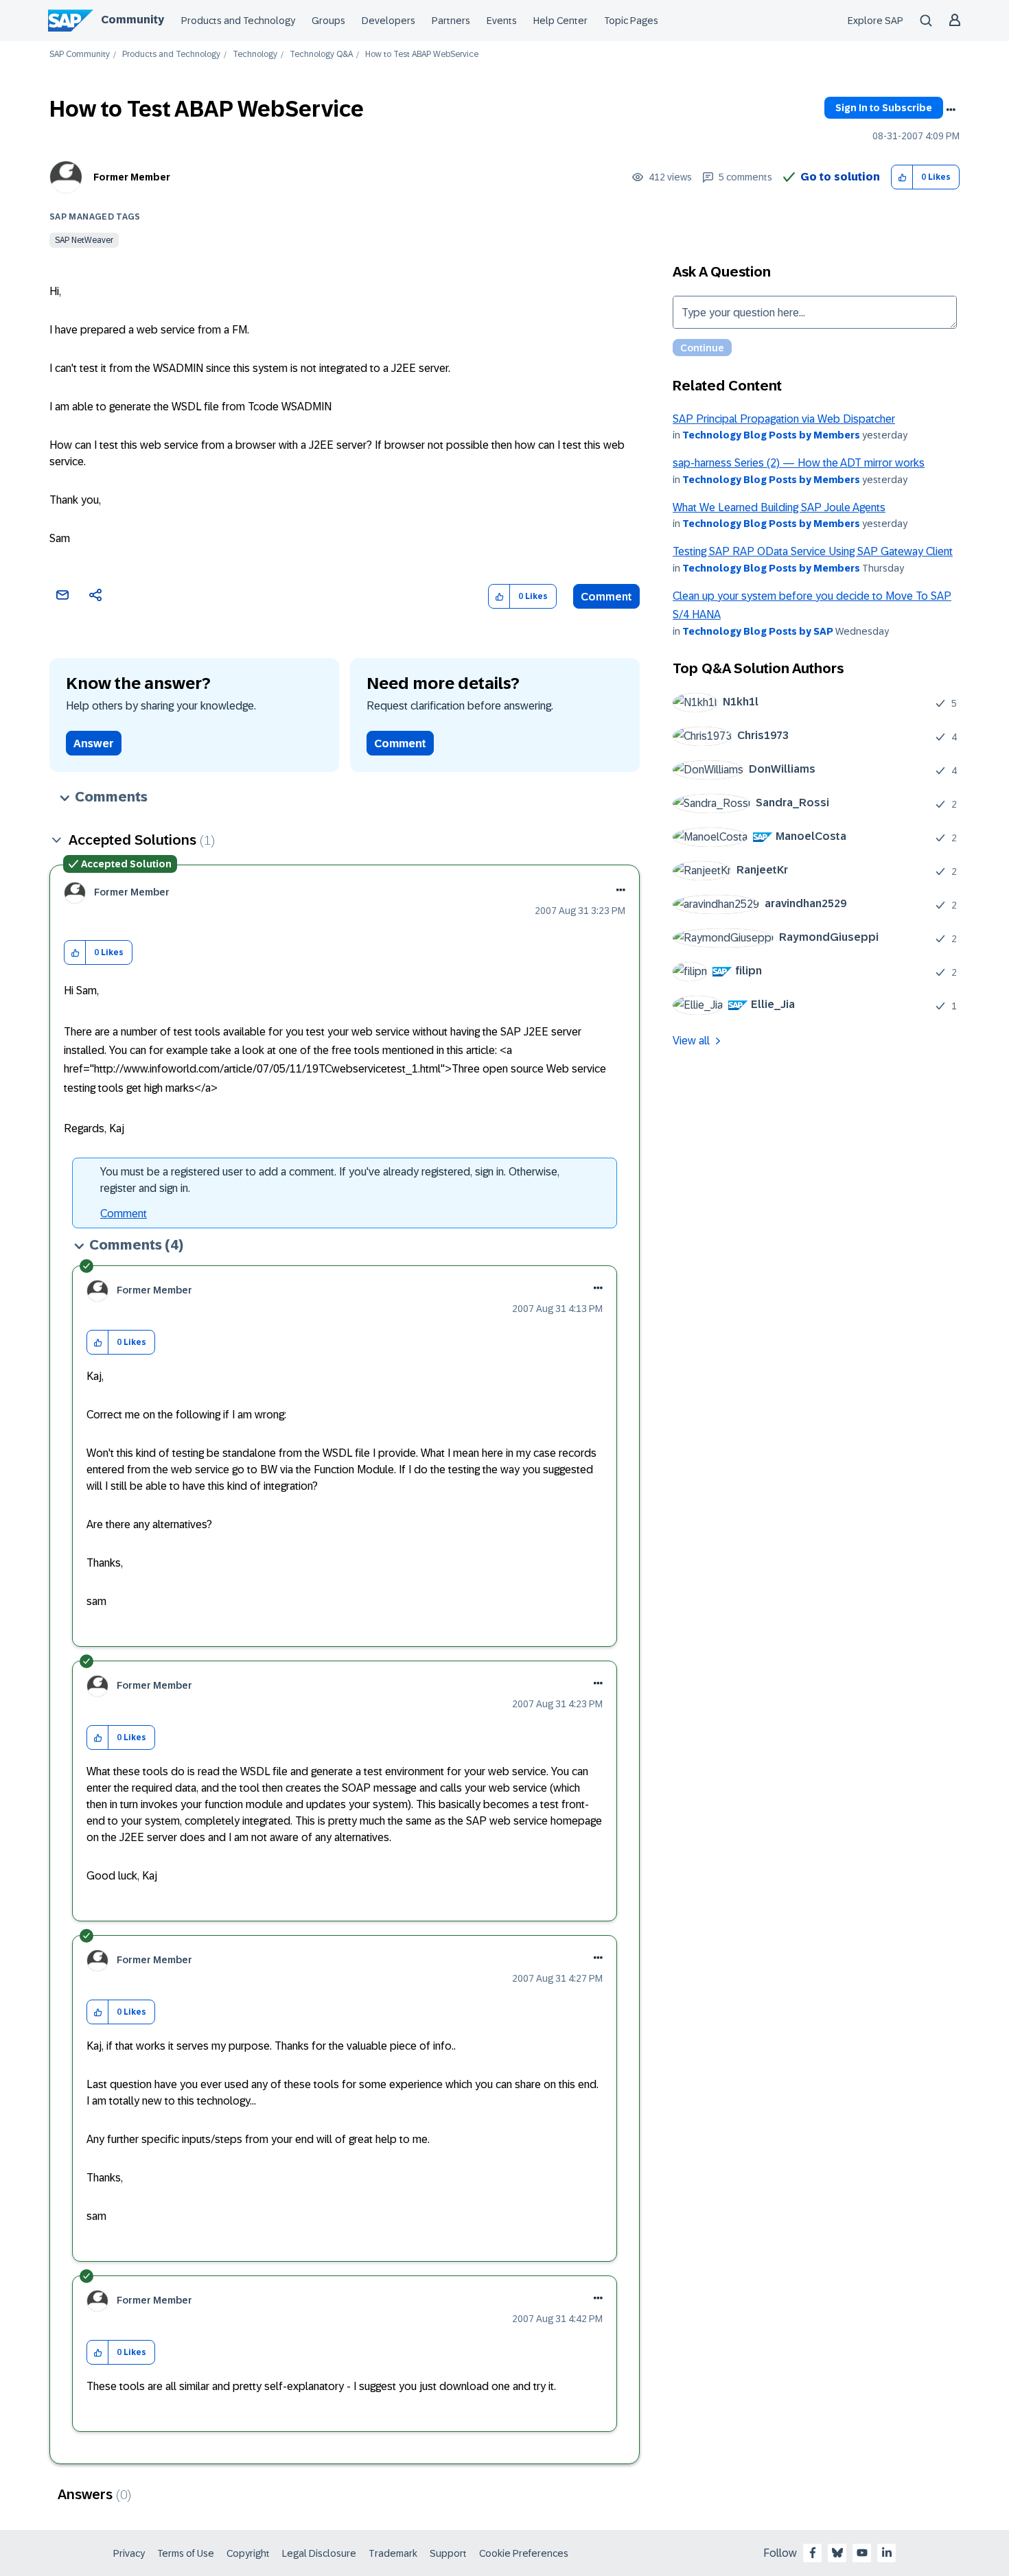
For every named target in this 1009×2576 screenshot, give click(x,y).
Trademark (393, 2553)
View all (691, 1041)
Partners (451, 21)
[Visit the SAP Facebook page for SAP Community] (813, 2553)
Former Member (132, 177)
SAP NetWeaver (84, 240)
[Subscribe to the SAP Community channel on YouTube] (862, 2553)
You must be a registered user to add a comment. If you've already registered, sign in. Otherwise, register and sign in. (330, 1180)
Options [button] (951, 110)
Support (448, 2553)
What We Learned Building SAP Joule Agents (779, 507)
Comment (606, 597)
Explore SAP (875, 21)
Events (502, 21)
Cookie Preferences (524, 2553)
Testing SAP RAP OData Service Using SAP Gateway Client (813, 551)
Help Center (560, 21)
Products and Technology (238, 21)
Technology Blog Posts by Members (771, 435)
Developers (388, 21)
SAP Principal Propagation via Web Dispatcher (784, 419)
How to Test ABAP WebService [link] (422, 55)
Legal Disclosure (319, 2553)
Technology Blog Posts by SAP (758, 631)
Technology (255, 55)
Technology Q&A (321, 55)
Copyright (248, 2553)
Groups (328, 21)
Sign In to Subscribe (884, 108)
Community (132, 20)
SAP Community (80, 55)
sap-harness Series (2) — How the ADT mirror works (799, 463)
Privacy (129, 2553)
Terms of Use (186, 2553)
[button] (902, 177)
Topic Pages (631, 21)
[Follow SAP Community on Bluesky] (837, 2553)
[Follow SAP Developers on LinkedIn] (887, 2553)
